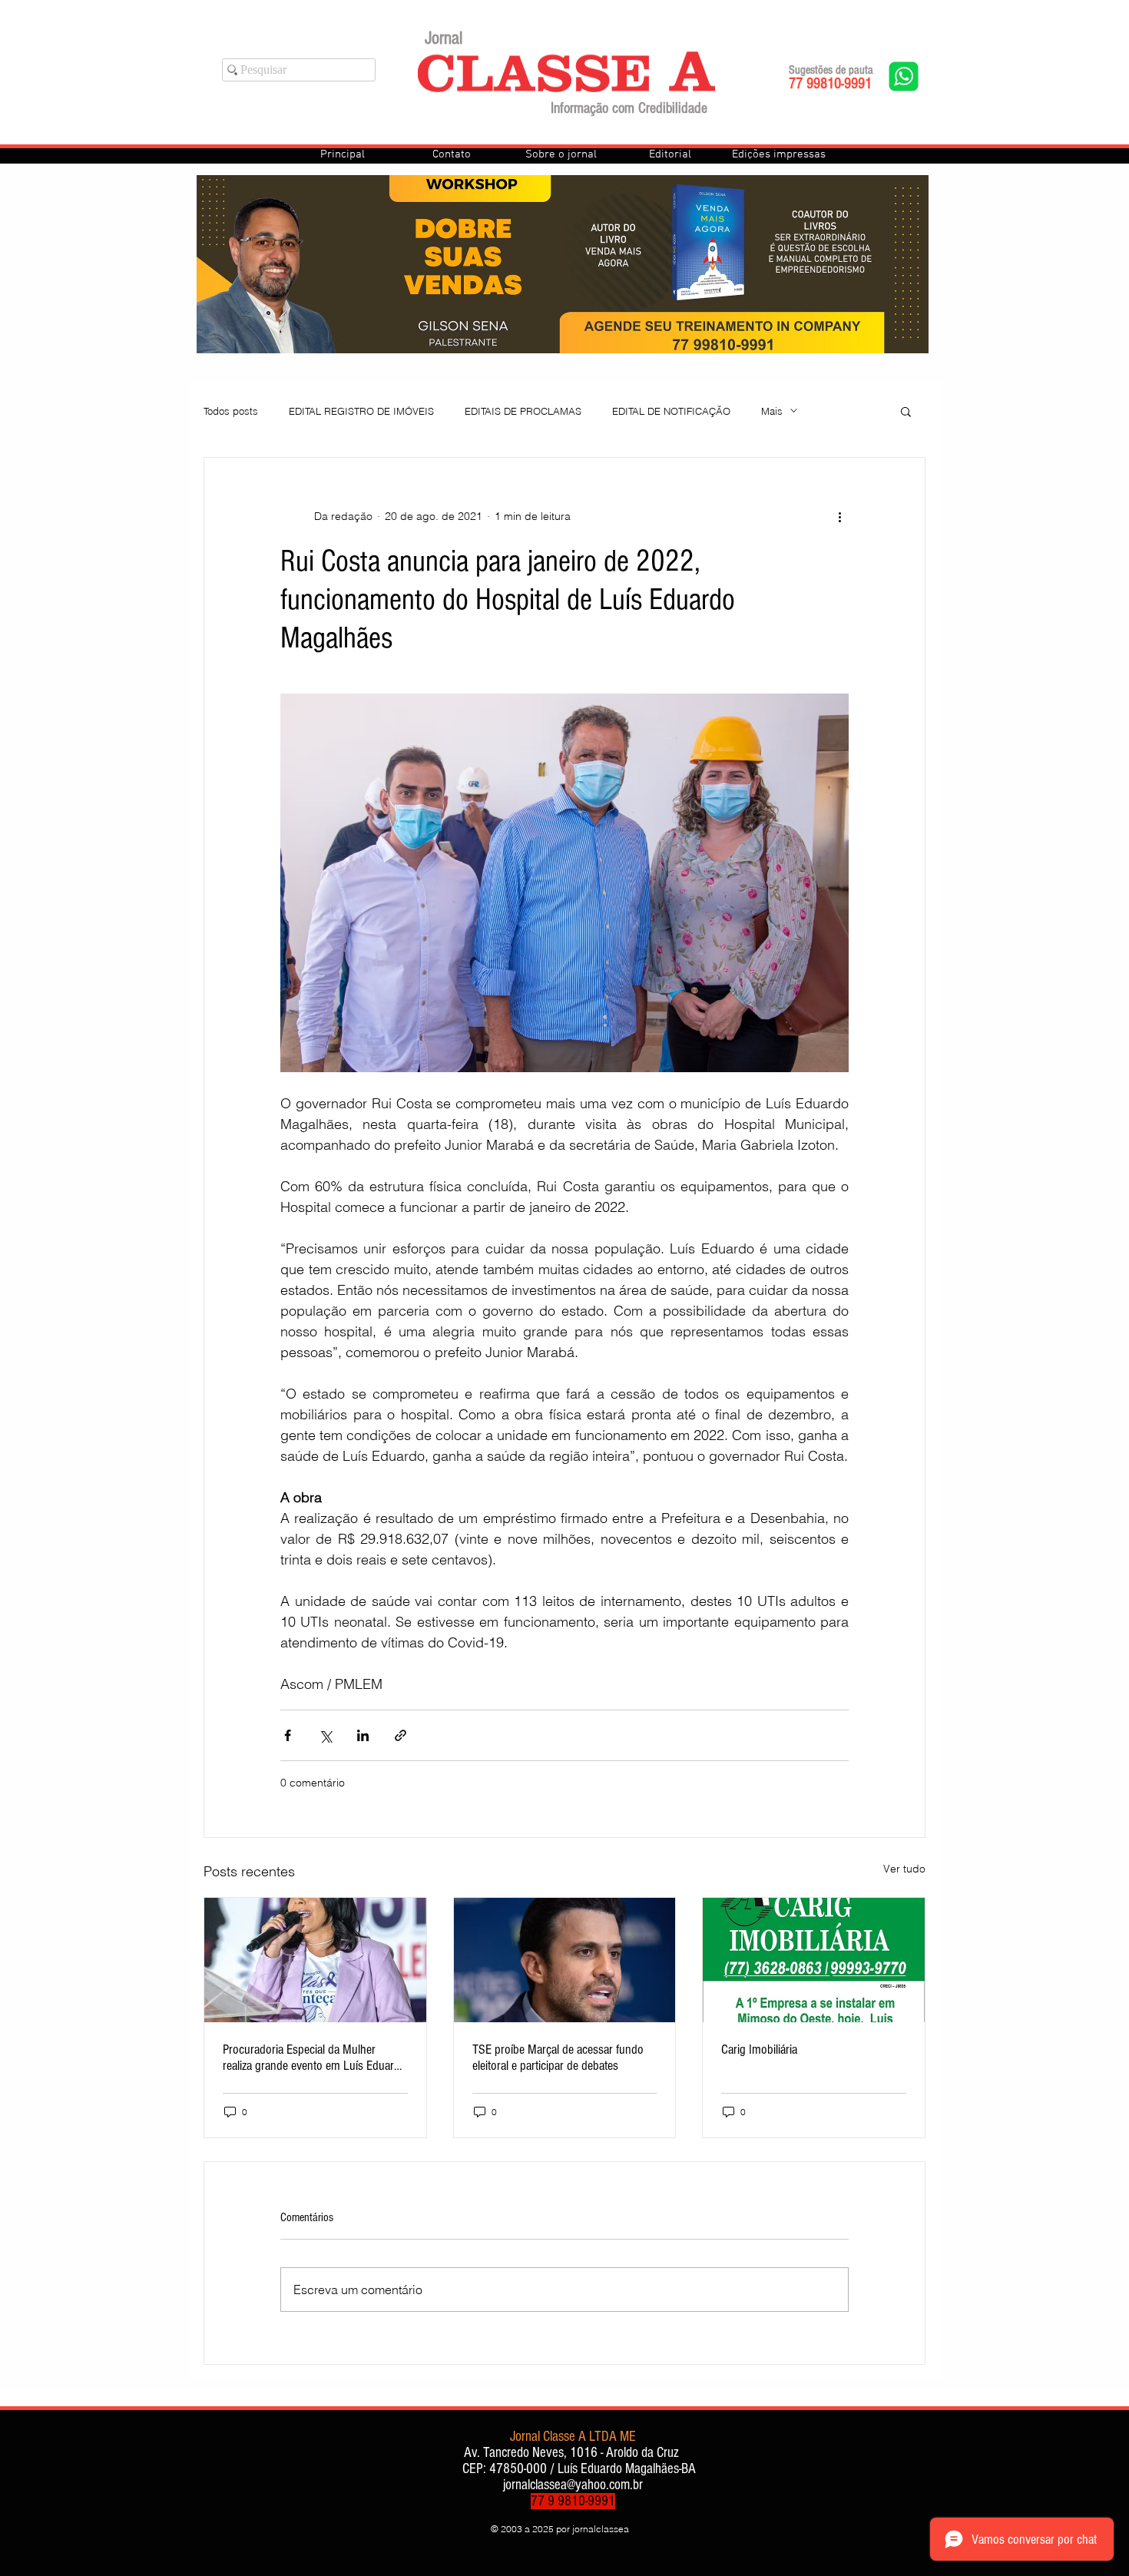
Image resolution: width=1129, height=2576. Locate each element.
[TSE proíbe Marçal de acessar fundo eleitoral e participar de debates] (565, 1960)
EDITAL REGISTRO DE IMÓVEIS (361, 411)
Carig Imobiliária (759, 2050)
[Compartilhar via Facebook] (288, 1735)
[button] (906, 411)
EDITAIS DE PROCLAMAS (523, 411)
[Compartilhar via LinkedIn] (363, 1735)
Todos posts (231, 411)
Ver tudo (904, 1869)
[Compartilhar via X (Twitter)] (325, 1735)
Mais (772, 411)
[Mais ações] (839, 516)
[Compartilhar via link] (401, 1735)
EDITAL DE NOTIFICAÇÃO (671, 411)
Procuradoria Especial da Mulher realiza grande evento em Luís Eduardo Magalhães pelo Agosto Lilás (315, 2058)
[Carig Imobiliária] (814, 1960)
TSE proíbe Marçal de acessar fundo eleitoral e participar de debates (558, 2058)
